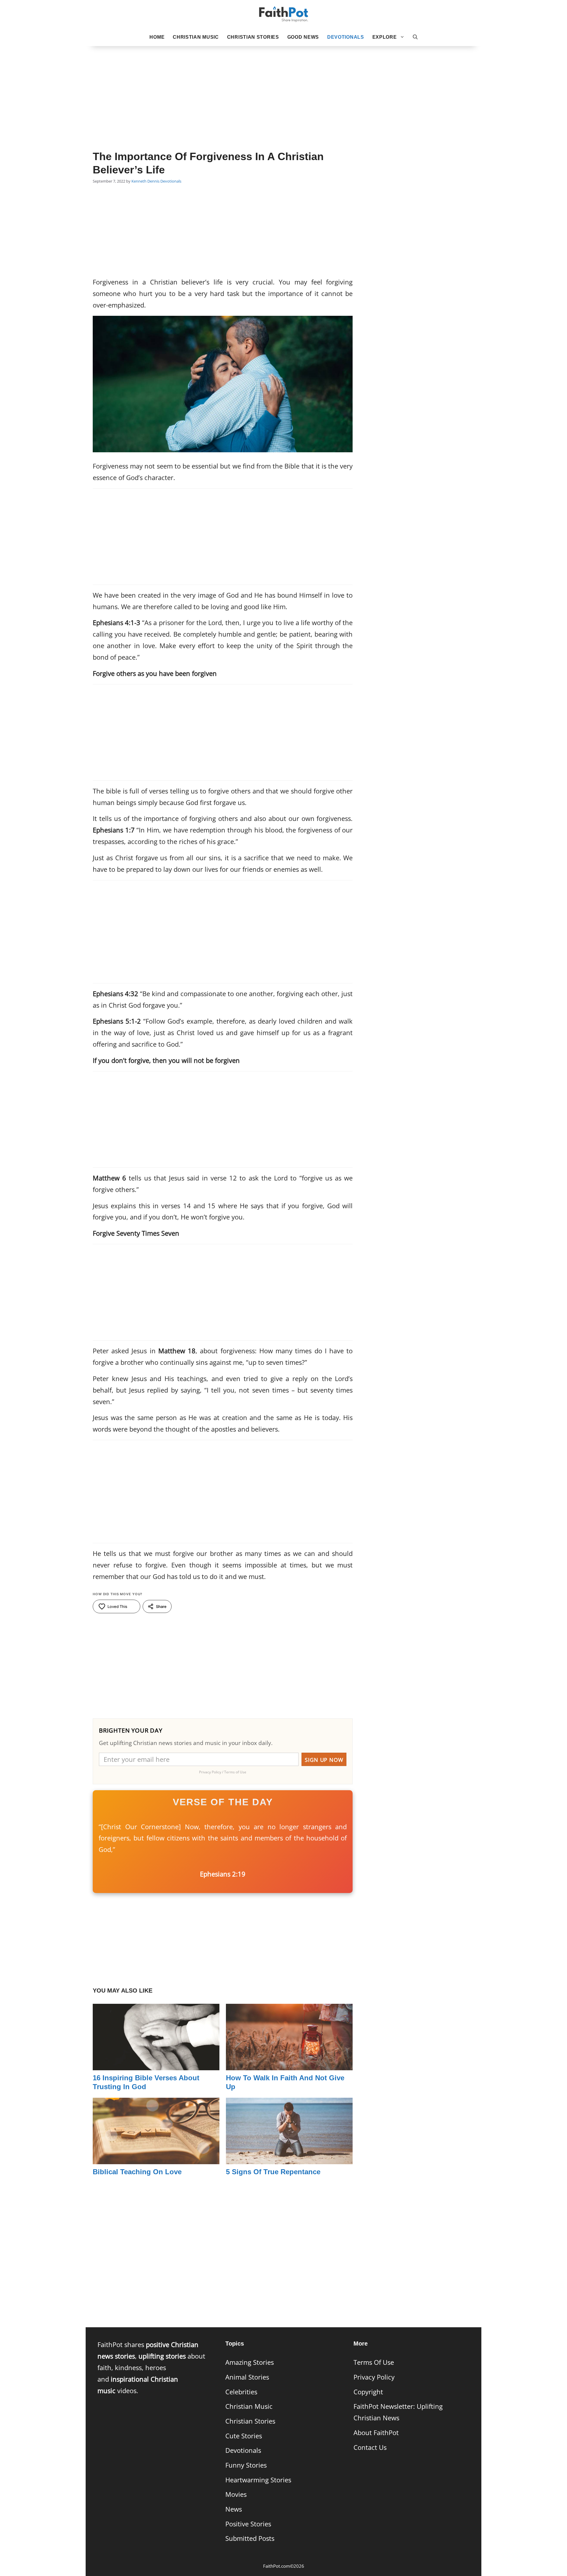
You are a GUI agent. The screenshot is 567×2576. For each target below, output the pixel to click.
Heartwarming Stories (258, 2480)
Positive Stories (248, 2524)
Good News (303, 37)
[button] (415, 37)
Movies (236, 2494)
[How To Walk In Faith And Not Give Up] (289, 2064)
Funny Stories (246, 2465)
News (234, 2509)
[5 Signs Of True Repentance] (289, 2158)
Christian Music (196, 37)
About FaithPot (376, 2433)
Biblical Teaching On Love (137, 2172)
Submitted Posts (250, 2538)
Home (157, 37)
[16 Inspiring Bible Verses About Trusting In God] (156, 2064)
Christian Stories (253, 37)
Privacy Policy (374, 2377)
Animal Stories (247, 2377)
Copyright (368, 2392)
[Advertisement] (283, 89)
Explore (385, 37)
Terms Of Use (374, 2362)
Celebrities (241, 2392)
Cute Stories (244, 2436)
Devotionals (346, 37)
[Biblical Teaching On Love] (156, 2158)
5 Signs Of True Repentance (273, 2172)
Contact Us (370, 2447)
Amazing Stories (250, 2362)
